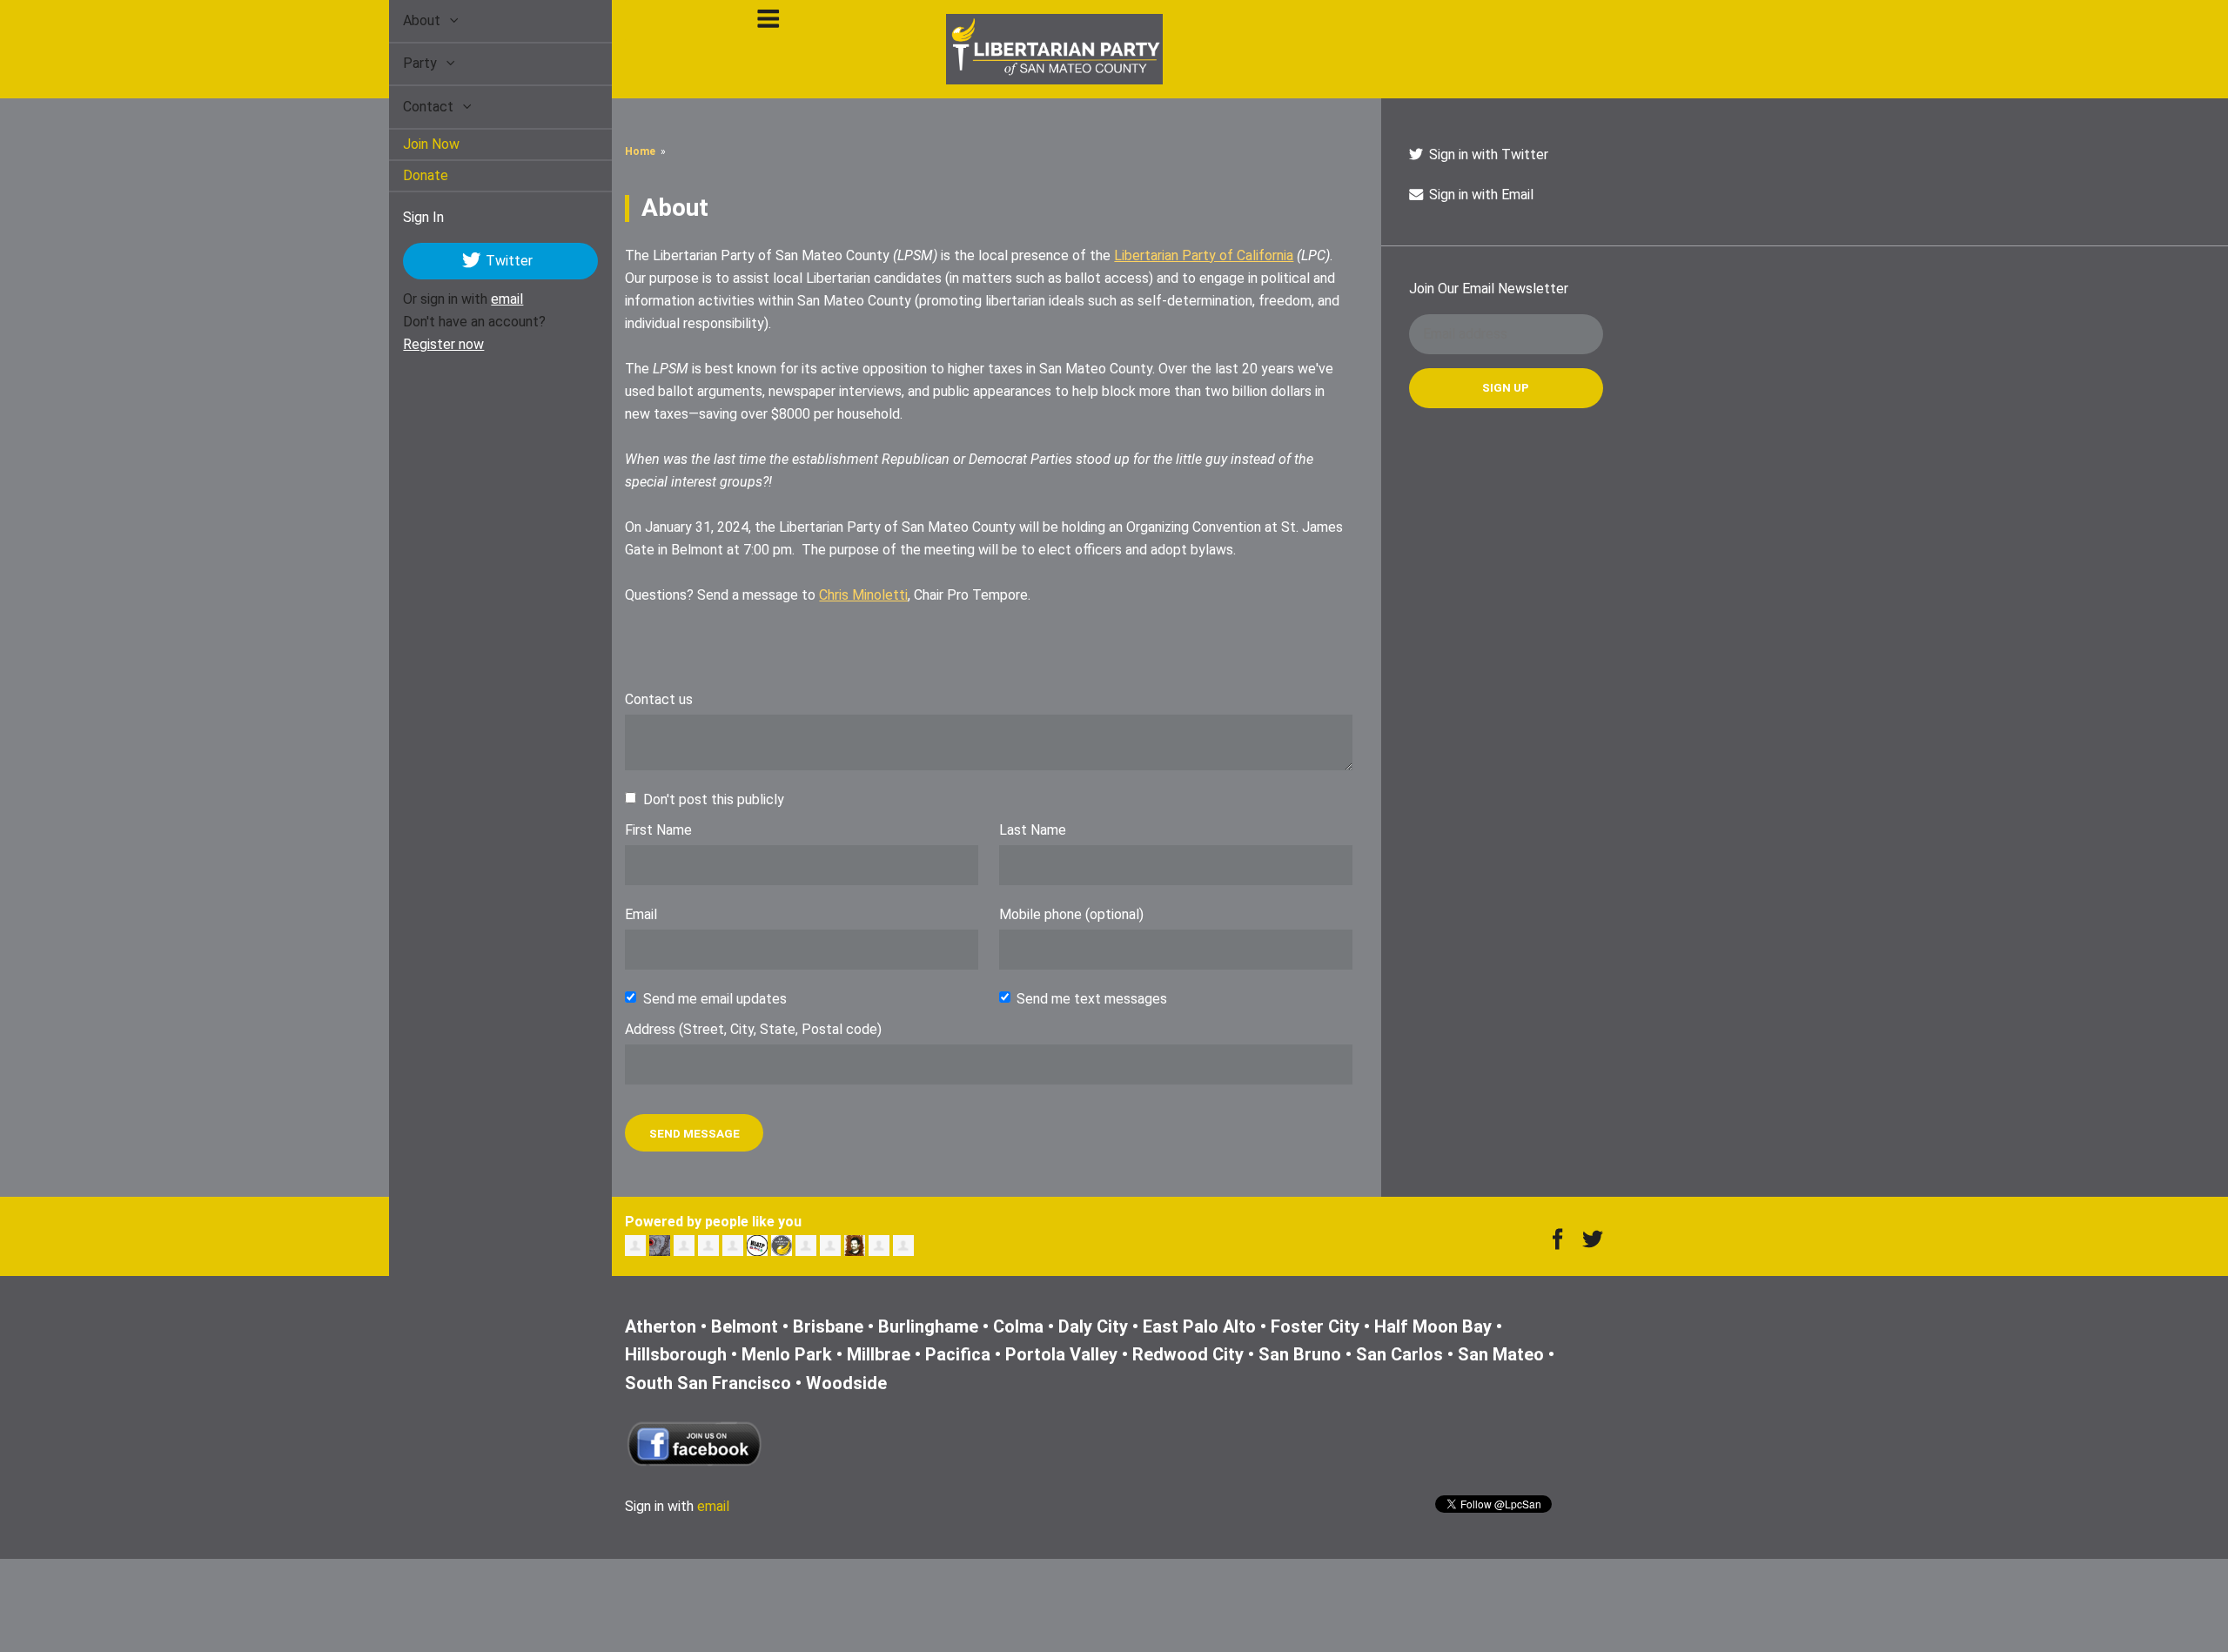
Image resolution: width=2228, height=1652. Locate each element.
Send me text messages (1092, 999)
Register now (423, 344)
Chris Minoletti (863, 595)
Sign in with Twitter (1487, 154)
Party (402, 63)
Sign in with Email (1480, 195)
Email (641, 914)
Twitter (489, 260)
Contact (410, 107)
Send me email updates (715, 999)
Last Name (1033, 830)
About (403, 20)
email (487, 299)
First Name (658, 830)
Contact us (659, 699)
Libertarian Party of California (1204, 255)
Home (640, 151)
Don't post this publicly (714, 799)
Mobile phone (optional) (1071, 914)
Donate (406, 175)
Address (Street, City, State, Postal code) (753, 1029)
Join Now (411, 144)
